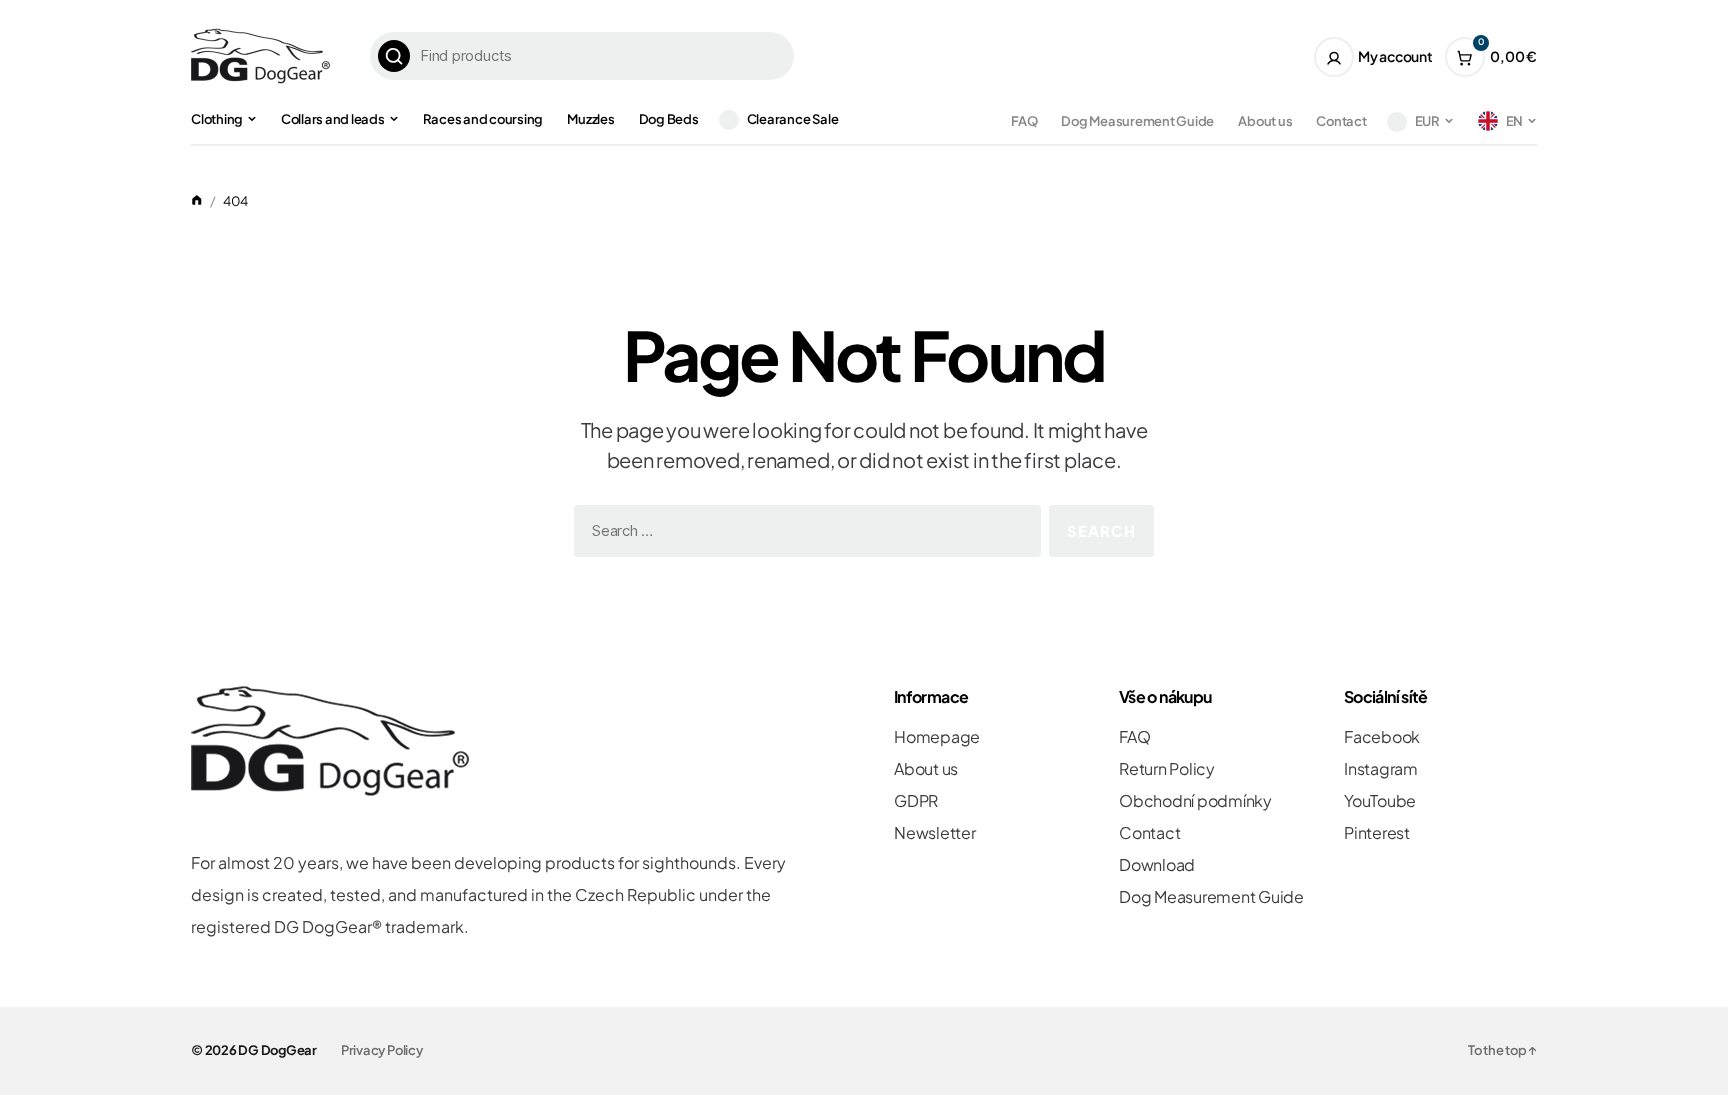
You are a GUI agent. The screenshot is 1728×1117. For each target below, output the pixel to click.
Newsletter (935, 832)
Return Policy (1167, 768)
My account (1395, 56)
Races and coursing (483, 119)
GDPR (916, 800)
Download (1157, 864)
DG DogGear (277, 1050)
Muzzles (590, 119)
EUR (1427, 121)
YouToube (1380, 800)
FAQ (1024, 121)
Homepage (937, 736)
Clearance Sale (793, 119)
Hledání (394, 56)
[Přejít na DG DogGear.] (197, 201)
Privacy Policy (382, 1050)
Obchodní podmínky (1195, 800)
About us (1265, 121)
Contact (1341, 121)
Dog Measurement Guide (1137, 121)
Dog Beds (669, 119)
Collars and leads (333, 119)
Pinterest (1377, 832)
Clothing (217, 119)
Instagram (1381, 768)
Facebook (1382, 736)
